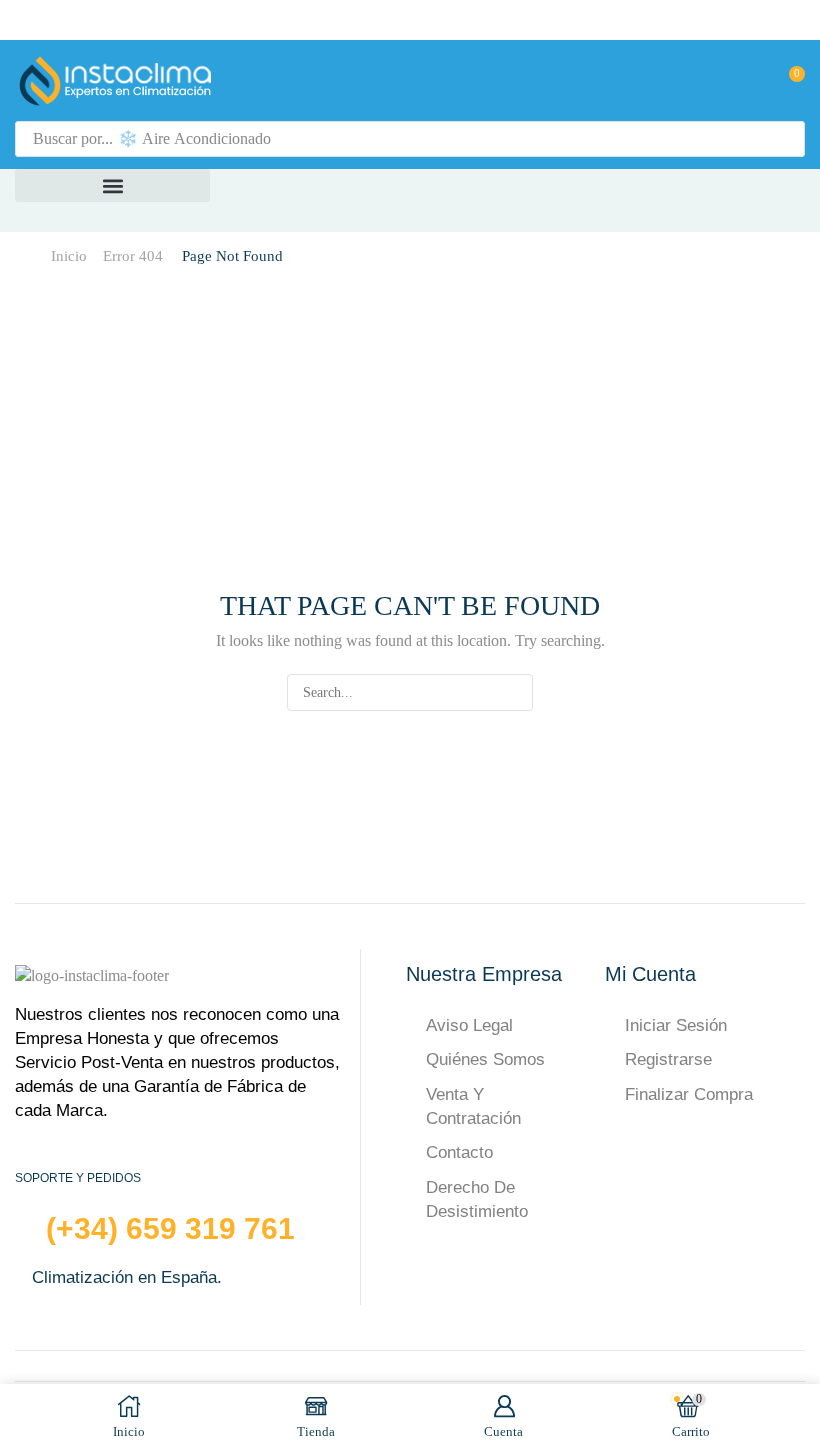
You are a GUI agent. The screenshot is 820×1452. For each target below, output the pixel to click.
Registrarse (668, 1059)
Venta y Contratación (473, 1106)
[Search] (784, 139)
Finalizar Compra (689, 1094)
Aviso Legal (469, 1025)
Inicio (69, 256)
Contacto (459, 1152)
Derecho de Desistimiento (477, 1199)
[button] (748, 80)
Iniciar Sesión (676, 1025)
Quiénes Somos (485, 1059)
